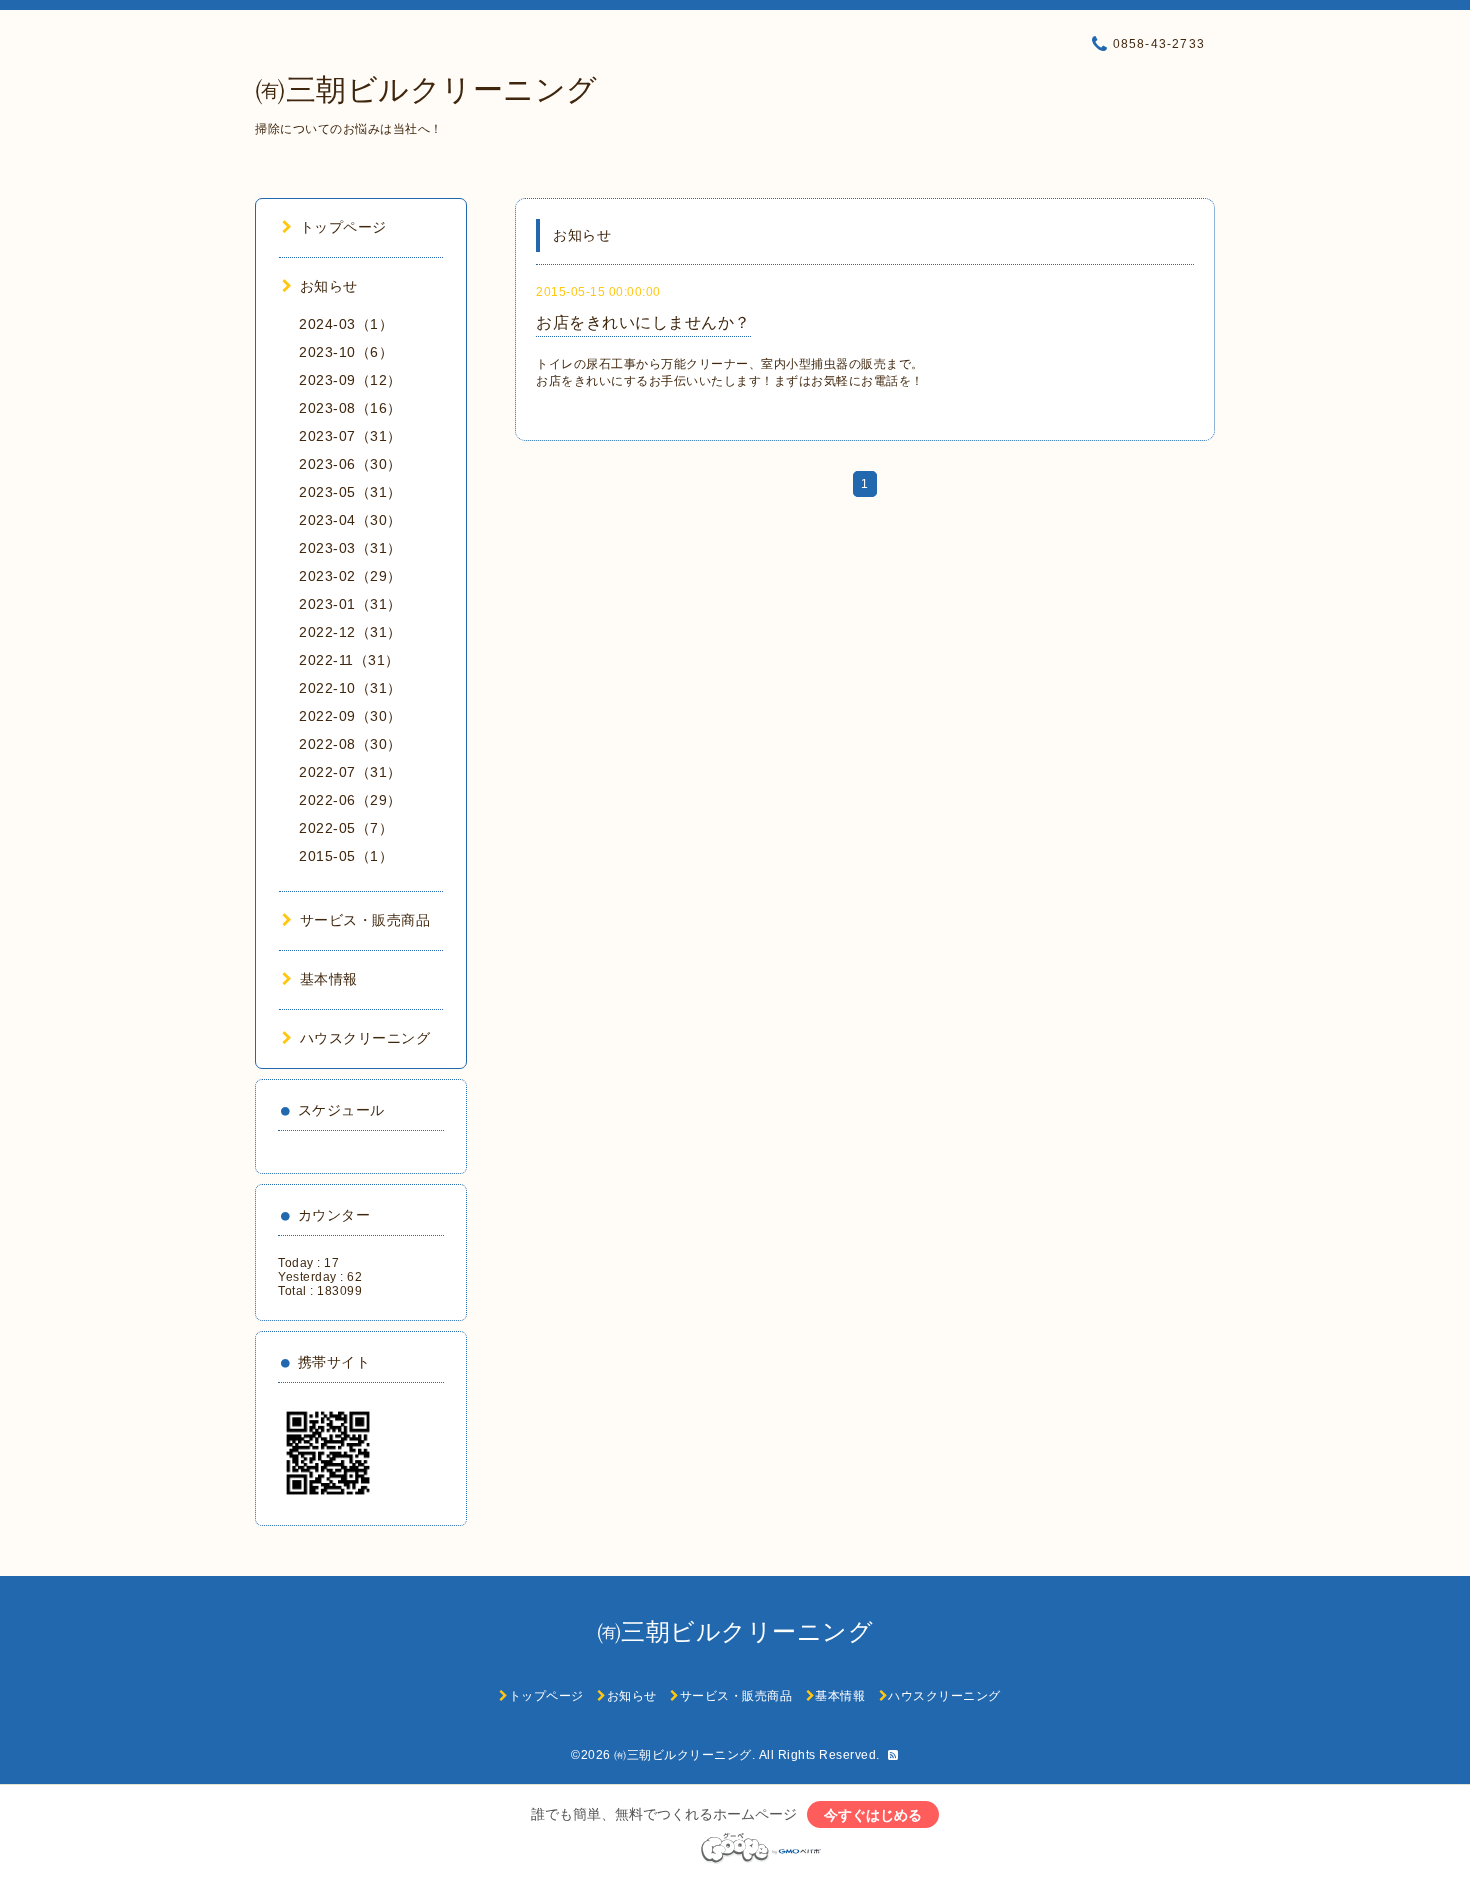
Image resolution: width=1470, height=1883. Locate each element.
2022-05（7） (346, 828)
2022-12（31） (350, 632)
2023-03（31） (350, 548)
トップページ (343, 227)
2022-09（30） (350, 716)
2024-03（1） (346, 324)
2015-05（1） (346, 856)
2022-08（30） (350, 744)
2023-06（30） (350, 464)
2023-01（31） (350, 604)
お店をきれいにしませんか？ (643, 322)
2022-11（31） (349, 660)
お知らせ (329, 286)
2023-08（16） (350, 408)
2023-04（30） (350, 520)
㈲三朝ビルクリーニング (426, 89)
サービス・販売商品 (365, 920)
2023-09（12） (350, 380)
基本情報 (329, 979)
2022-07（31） (350, 772)
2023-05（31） (350, 492)
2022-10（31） (350, 688)
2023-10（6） (346, 352)
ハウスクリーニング (365, 1038)
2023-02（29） (350, 576)
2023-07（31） (350, 436)
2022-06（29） (350, 800)
